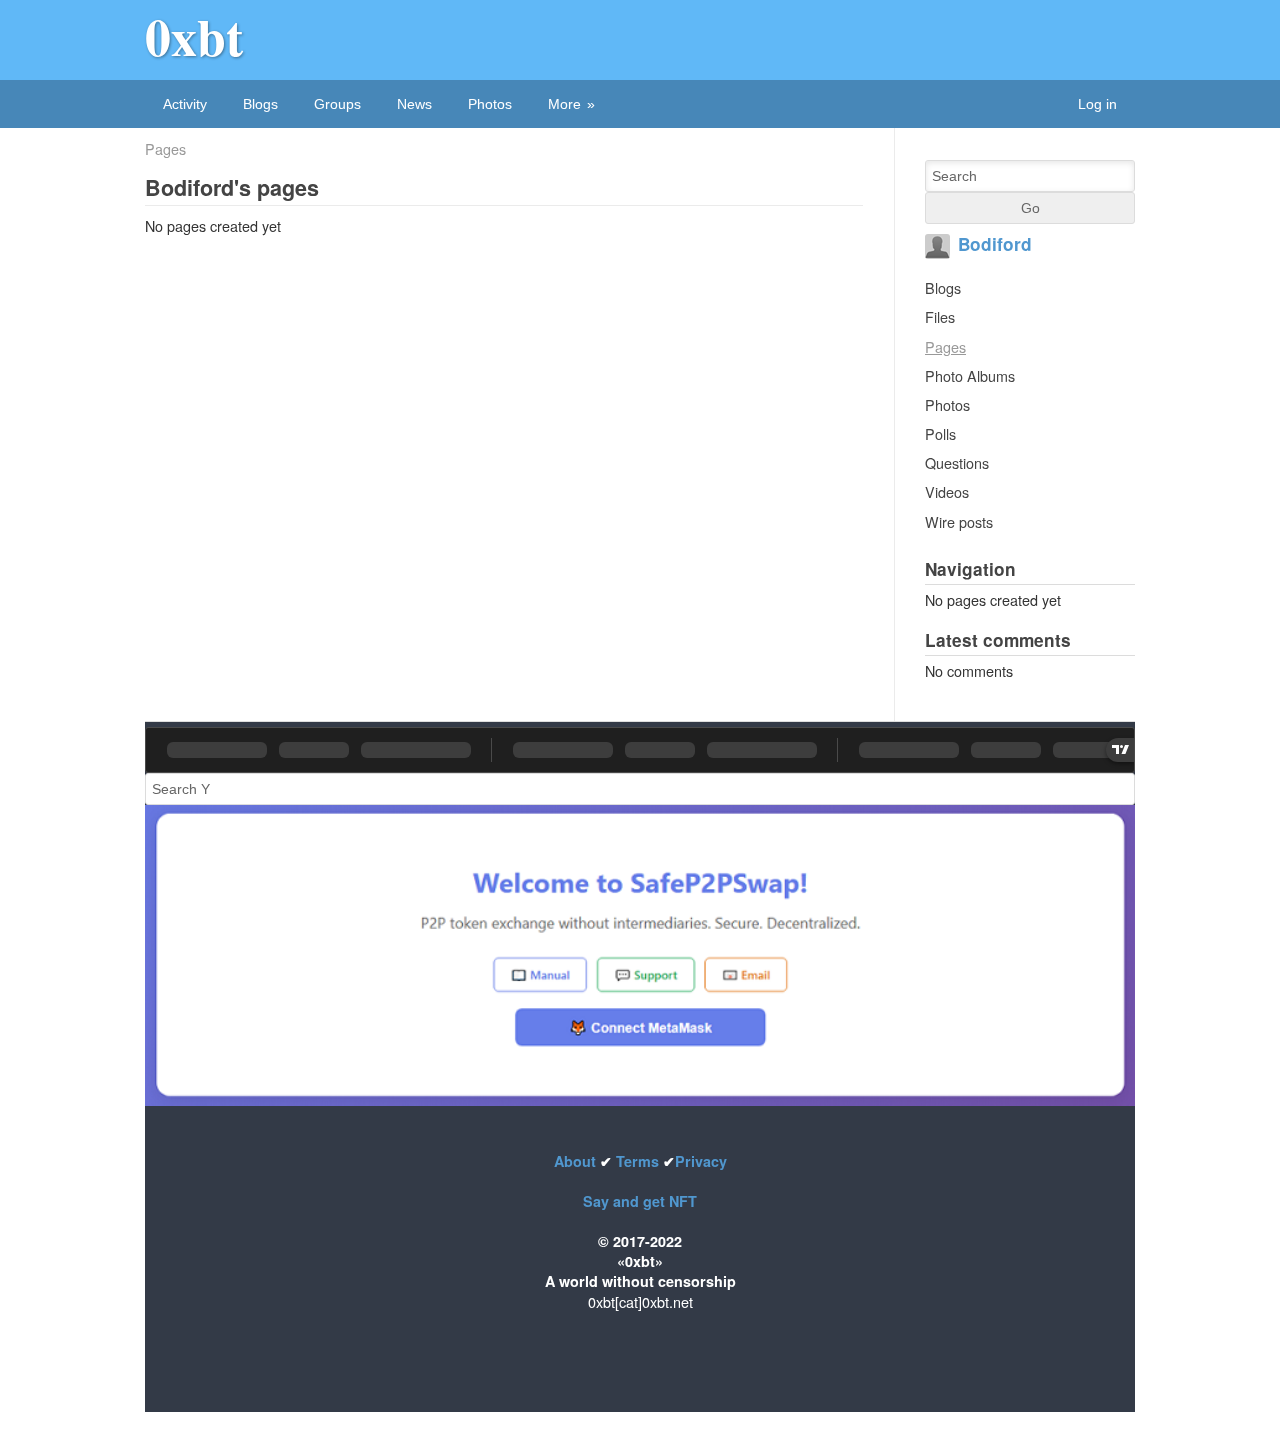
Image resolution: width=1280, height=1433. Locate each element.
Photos (490, 104)
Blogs (260, 104)
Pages (165, 149)
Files (940, 316)
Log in (1097, 104)
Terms (637, 1161)
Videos (947, 491)
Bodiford (995, 244)
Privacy (701, 1161)
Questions (957, 462)
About (577, 1161)
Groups (337, 104)
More (564, 104)
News (414, 104)
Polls (940, 433)
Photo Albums (970, 375)
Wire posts (959, 521)
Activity (185, 104)
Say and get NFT (640, 1201)
